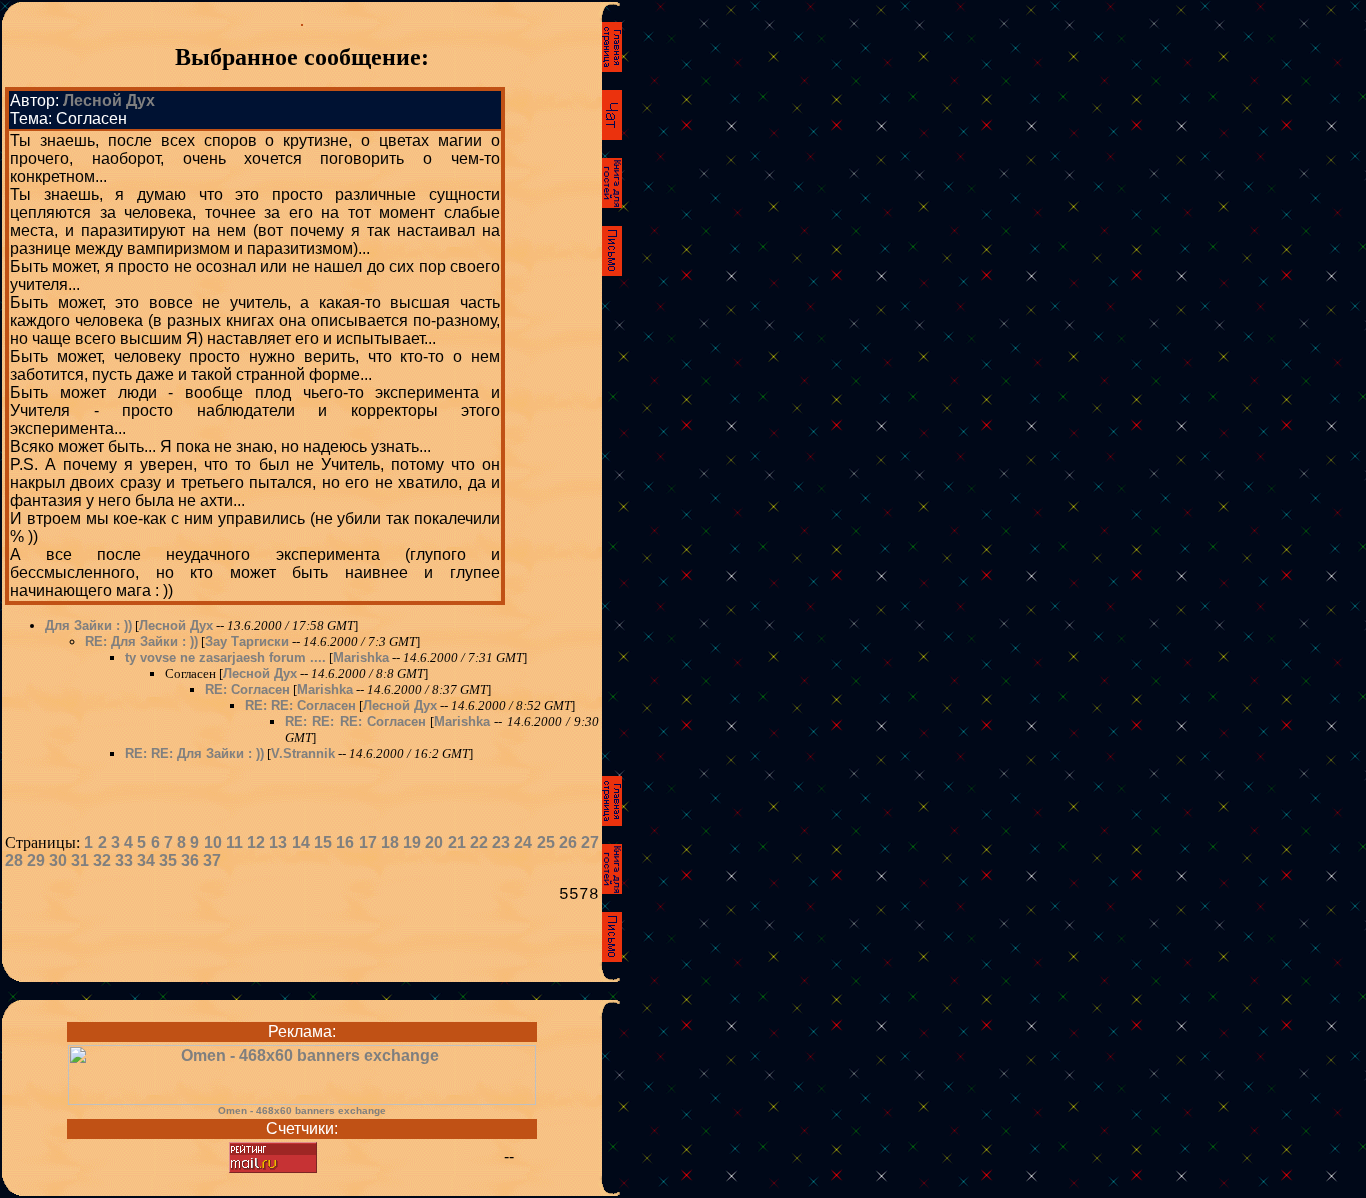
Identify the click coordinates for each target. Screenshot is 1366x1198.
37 (212, 860)
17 (368, 842)
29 (36, 860)
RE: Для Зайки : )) (141, 641)
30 (58, 860)
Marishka (361, 657)
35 (168, 860)
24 (523, 842)
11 (234, 842)
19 (412, 842)
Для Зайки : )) (88, 625)
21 (457, 842)
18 (390, 842)
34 (146, 860)
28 (14, 860)
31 (80, 860)
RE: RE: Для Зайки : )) (194, 753)
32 (102, 860)
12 (256, 842)
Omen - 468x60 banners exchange (302, 1110)
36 (190, 860)
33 (124, 860)
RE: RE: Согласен (300, 705)
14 (301, 842)
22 (479, 842)
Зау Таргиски (247, 641)
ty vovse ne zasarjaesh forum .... (225, 657)
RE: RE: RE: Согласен (355, 721)
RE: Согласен (247, 689)
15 (323, 842)
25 (546, 842)
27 (590, 842)
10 (213, 842)
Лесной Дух (109, 100)
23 (501, 842)
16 (345, 842)
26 (568, 842)
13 (278, 842)
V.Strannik (303, 753)
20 (434, 842)
